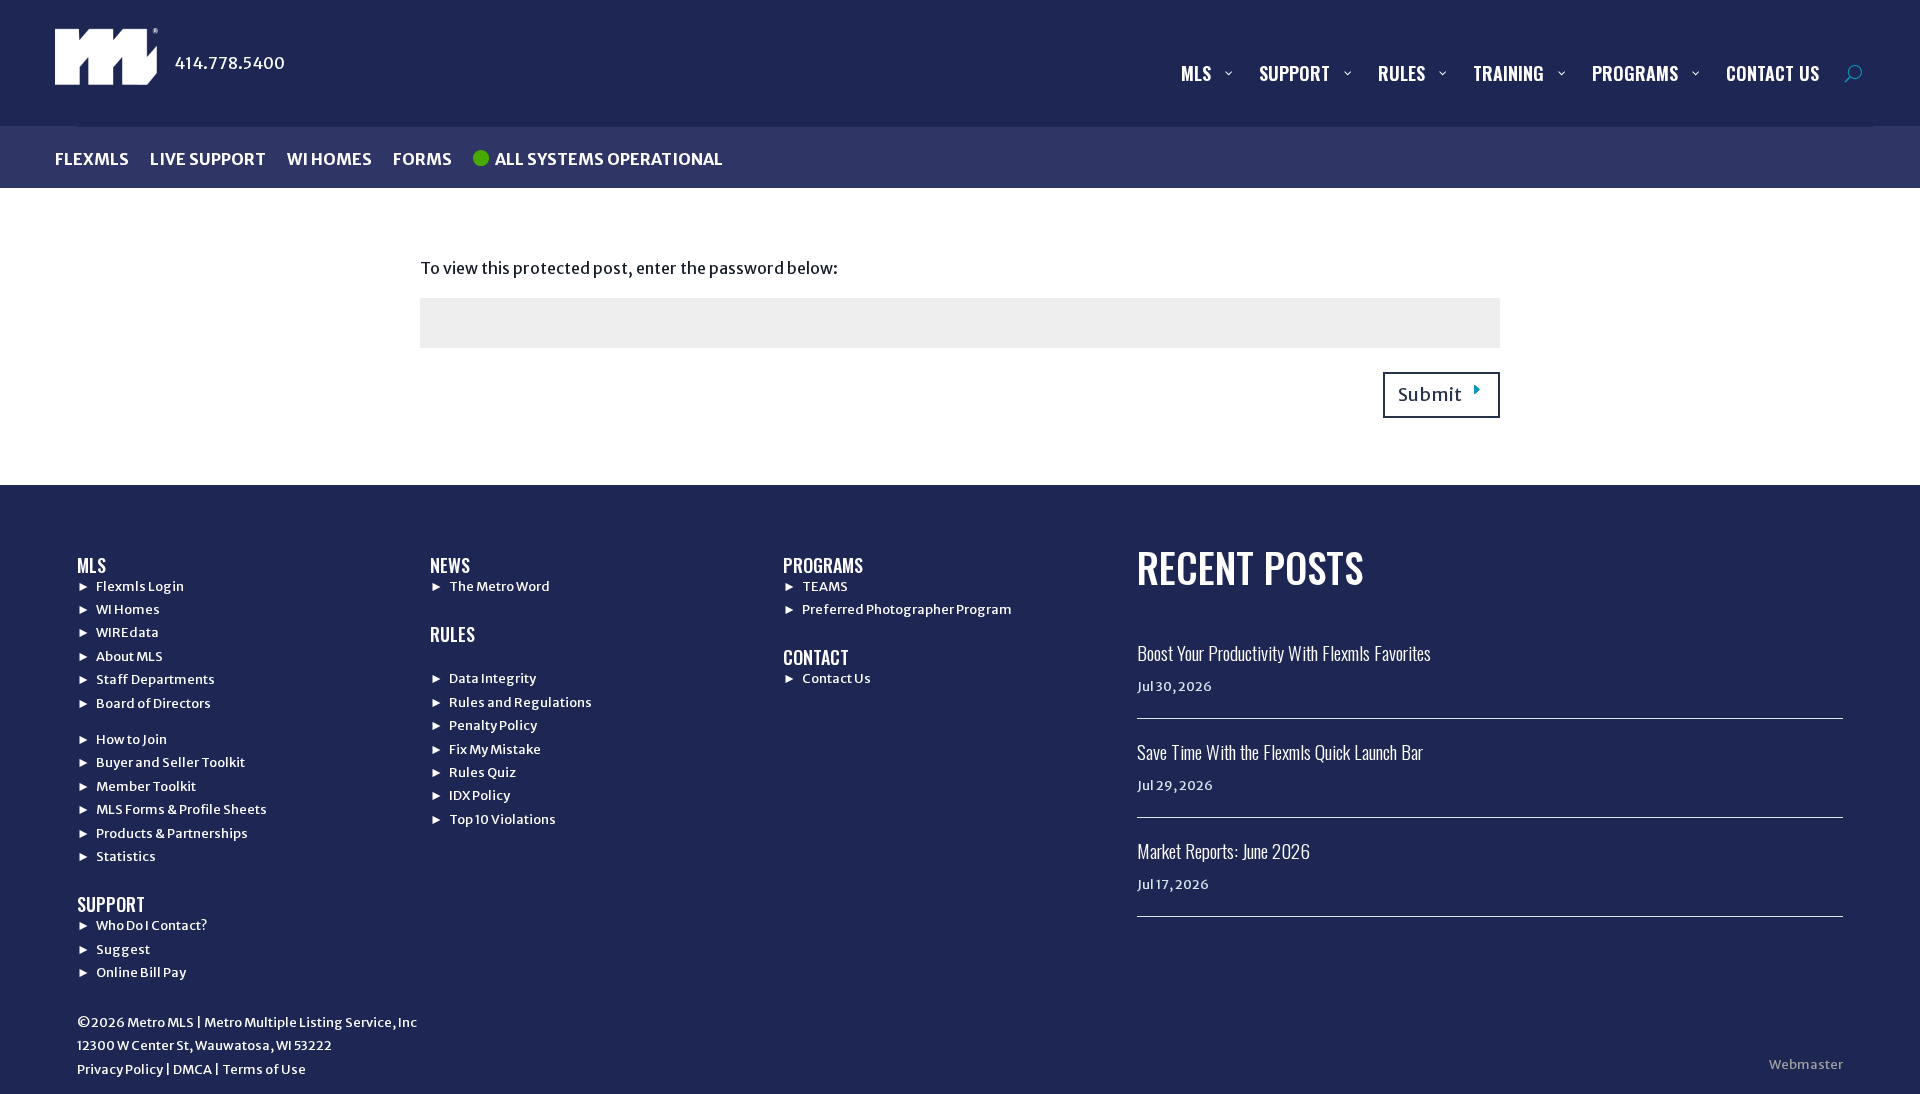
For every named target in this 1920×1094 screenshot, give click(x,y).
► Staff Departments (146, 679)
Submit (1430, 394)
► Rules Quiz (473, 772)
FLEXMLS (92, 159)
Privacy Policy (120, 1069)
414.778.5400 (229, 63)
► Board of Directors (144, 703)
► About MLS (120, 656)
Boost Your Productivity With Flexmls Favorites (1284, 652)
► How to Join (122, 739)
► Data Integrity (483, 678)
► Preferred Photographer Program (897, 609)
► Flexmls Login (130, 586)
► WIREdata (118, 632)
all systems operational (609, 159)
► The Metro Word (490, 586)
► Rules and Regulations (511, 702)
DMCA (192, 1069)
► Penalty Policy (483, 725)
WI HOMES (329, 159)
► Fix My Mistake (485, 749)
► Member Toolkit (136, 786)
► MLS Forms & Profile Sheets (172, 809)
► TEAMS (815, 586)
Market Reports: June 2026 (1223, 850)
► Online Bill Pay (131, 972)
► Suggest (113, 949)
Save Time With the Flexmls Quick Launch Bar (1280, 751)
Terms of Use (264, 1069)
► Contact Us (827, 678)
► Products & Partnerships (162, 833)
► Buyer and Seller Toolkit (161, 762)
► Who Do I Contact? (142, 925)
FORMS (422, 159)
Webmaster (1806, 1064)
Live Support (208, 159)
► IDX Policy (470, 795)
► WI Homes (118, 609)
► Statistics (116, 856)
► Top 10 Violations (493, 819)
